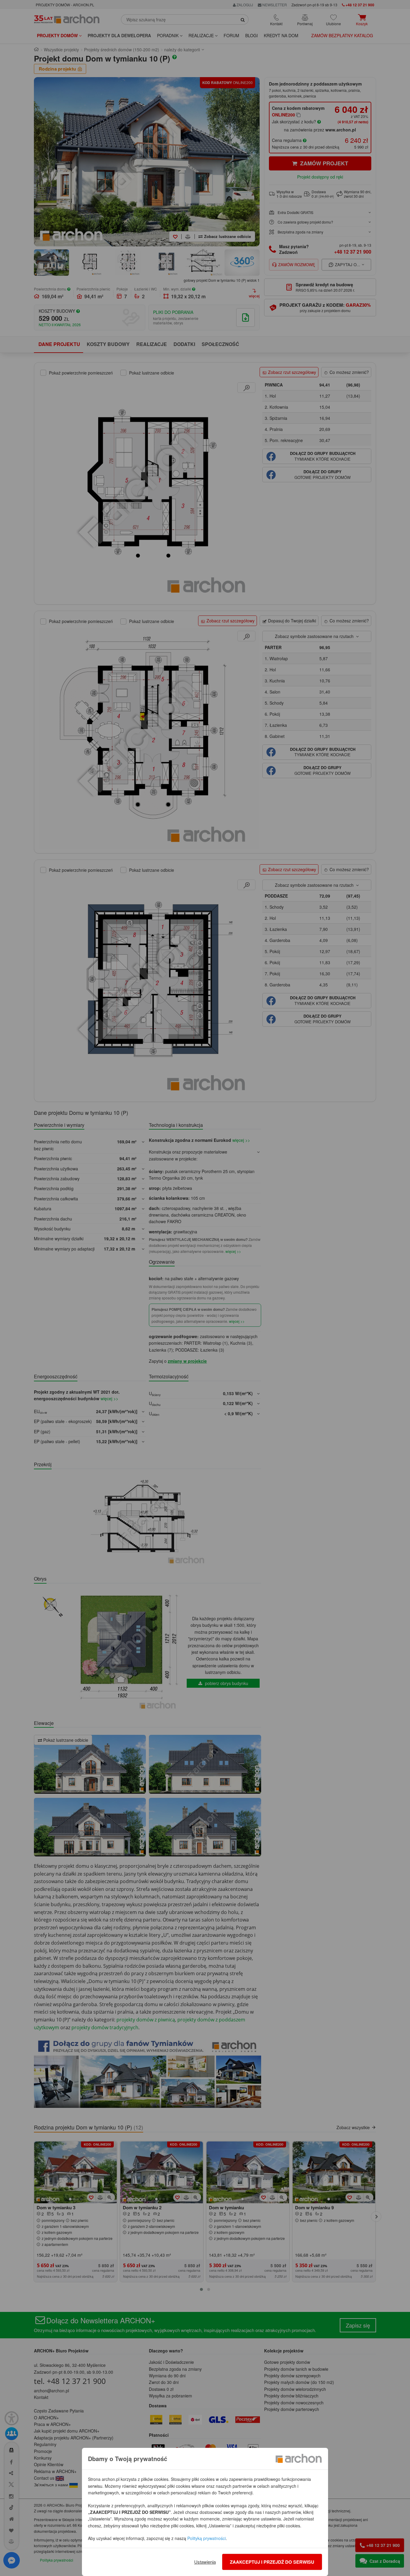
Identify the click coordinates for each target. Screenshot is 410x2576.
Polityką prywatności (207, 2538)
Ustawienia (205, 2562)
